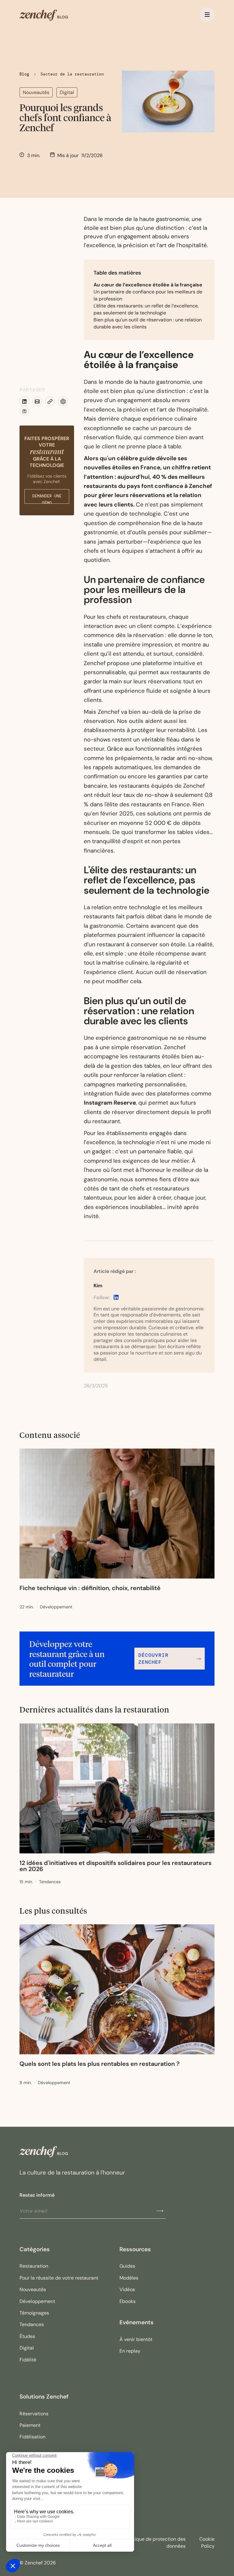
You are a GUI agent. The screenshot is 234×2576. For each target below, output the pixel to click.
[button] (207, 15)
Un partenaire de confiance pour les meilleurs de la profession (148, 295)
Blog (24, 74)
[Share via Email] (37, 402)
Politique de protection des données (155, 2543)
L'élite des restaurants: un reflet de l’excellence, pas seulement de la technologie (146, 309)
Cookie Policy (207, 2543)
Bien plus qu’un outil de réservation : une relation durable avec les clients (148, 323)
